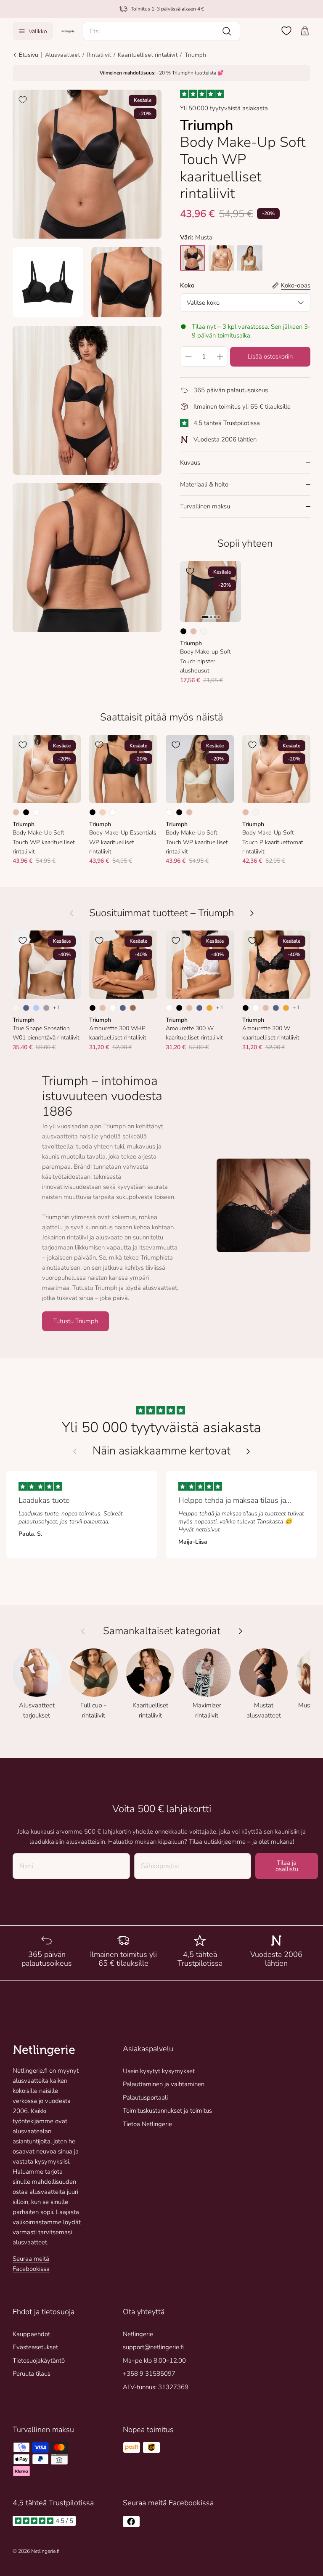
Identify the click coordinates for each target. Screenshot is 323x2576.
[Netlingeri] (68, 31)
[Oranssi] (209, 1008)
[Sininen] (26, 1008)
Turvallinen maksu (205, 506)
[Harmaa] (46, 1008)
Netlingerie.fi (45, 2551)
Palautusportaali (145, 2097)
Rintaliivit (99, 55)
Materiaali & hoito (204, 484)
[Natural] (204, 631)
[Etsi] (227, 31)
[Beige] (193, 631)
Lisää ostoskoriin (270, 356)
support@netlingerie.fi (153, 2347)
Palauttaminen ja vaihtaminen (164, 2084)
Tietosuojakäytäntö (39, 2361)
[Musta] (183, 631)
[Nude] (103, 812)
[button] (162, 31)
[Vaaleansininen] (36, 1008)
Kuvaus (190, 463)
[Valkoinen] (36, 812)
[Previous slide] (75, 1451)
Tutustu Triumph (75, 1321)
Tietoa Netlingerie (147, 2124)
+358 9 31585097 (149, 2374)
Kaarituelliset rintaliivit (148, 55)
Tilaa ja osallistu (287, 1866)
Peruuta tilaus (32, 2374)
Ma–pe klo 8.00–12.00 (154, 2361)
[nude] (221, 258)
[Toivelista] (286, 31)
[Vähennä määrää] (188, 356)
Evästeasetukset (35, 2347)
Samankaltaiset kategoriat (162, 1631)
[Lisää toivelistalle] (23, 100)
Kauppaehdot (31, 2334)
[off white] (250, 258)
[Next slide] (248, 1451)
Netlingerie (138, 2334)
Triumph (195, 55)
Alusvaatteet (62, 55)
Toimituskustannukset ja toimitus (167, 2111)
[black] (193, 258)
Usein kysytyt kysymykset (159, 2071)
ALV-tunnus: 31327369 (156, 2387)
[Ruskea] (133, 1008)
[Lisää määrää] (220, 356)
